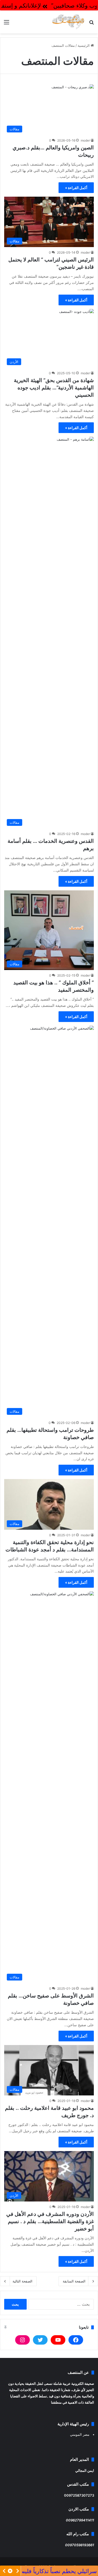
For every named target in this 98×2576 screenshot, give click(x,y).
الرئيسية (84, 45)
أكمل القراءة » (76, 188)
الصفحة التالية (22, 2281)
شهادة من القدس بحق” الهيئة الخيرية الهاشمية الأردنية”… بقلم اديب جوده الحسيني (54, 388)
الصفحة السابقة (74, 2281)
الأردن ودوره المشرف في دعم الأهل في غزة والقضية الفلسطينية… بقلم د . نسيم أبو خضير (50, 2221)
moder (85, 140)
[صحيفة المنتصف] (68, 22)
